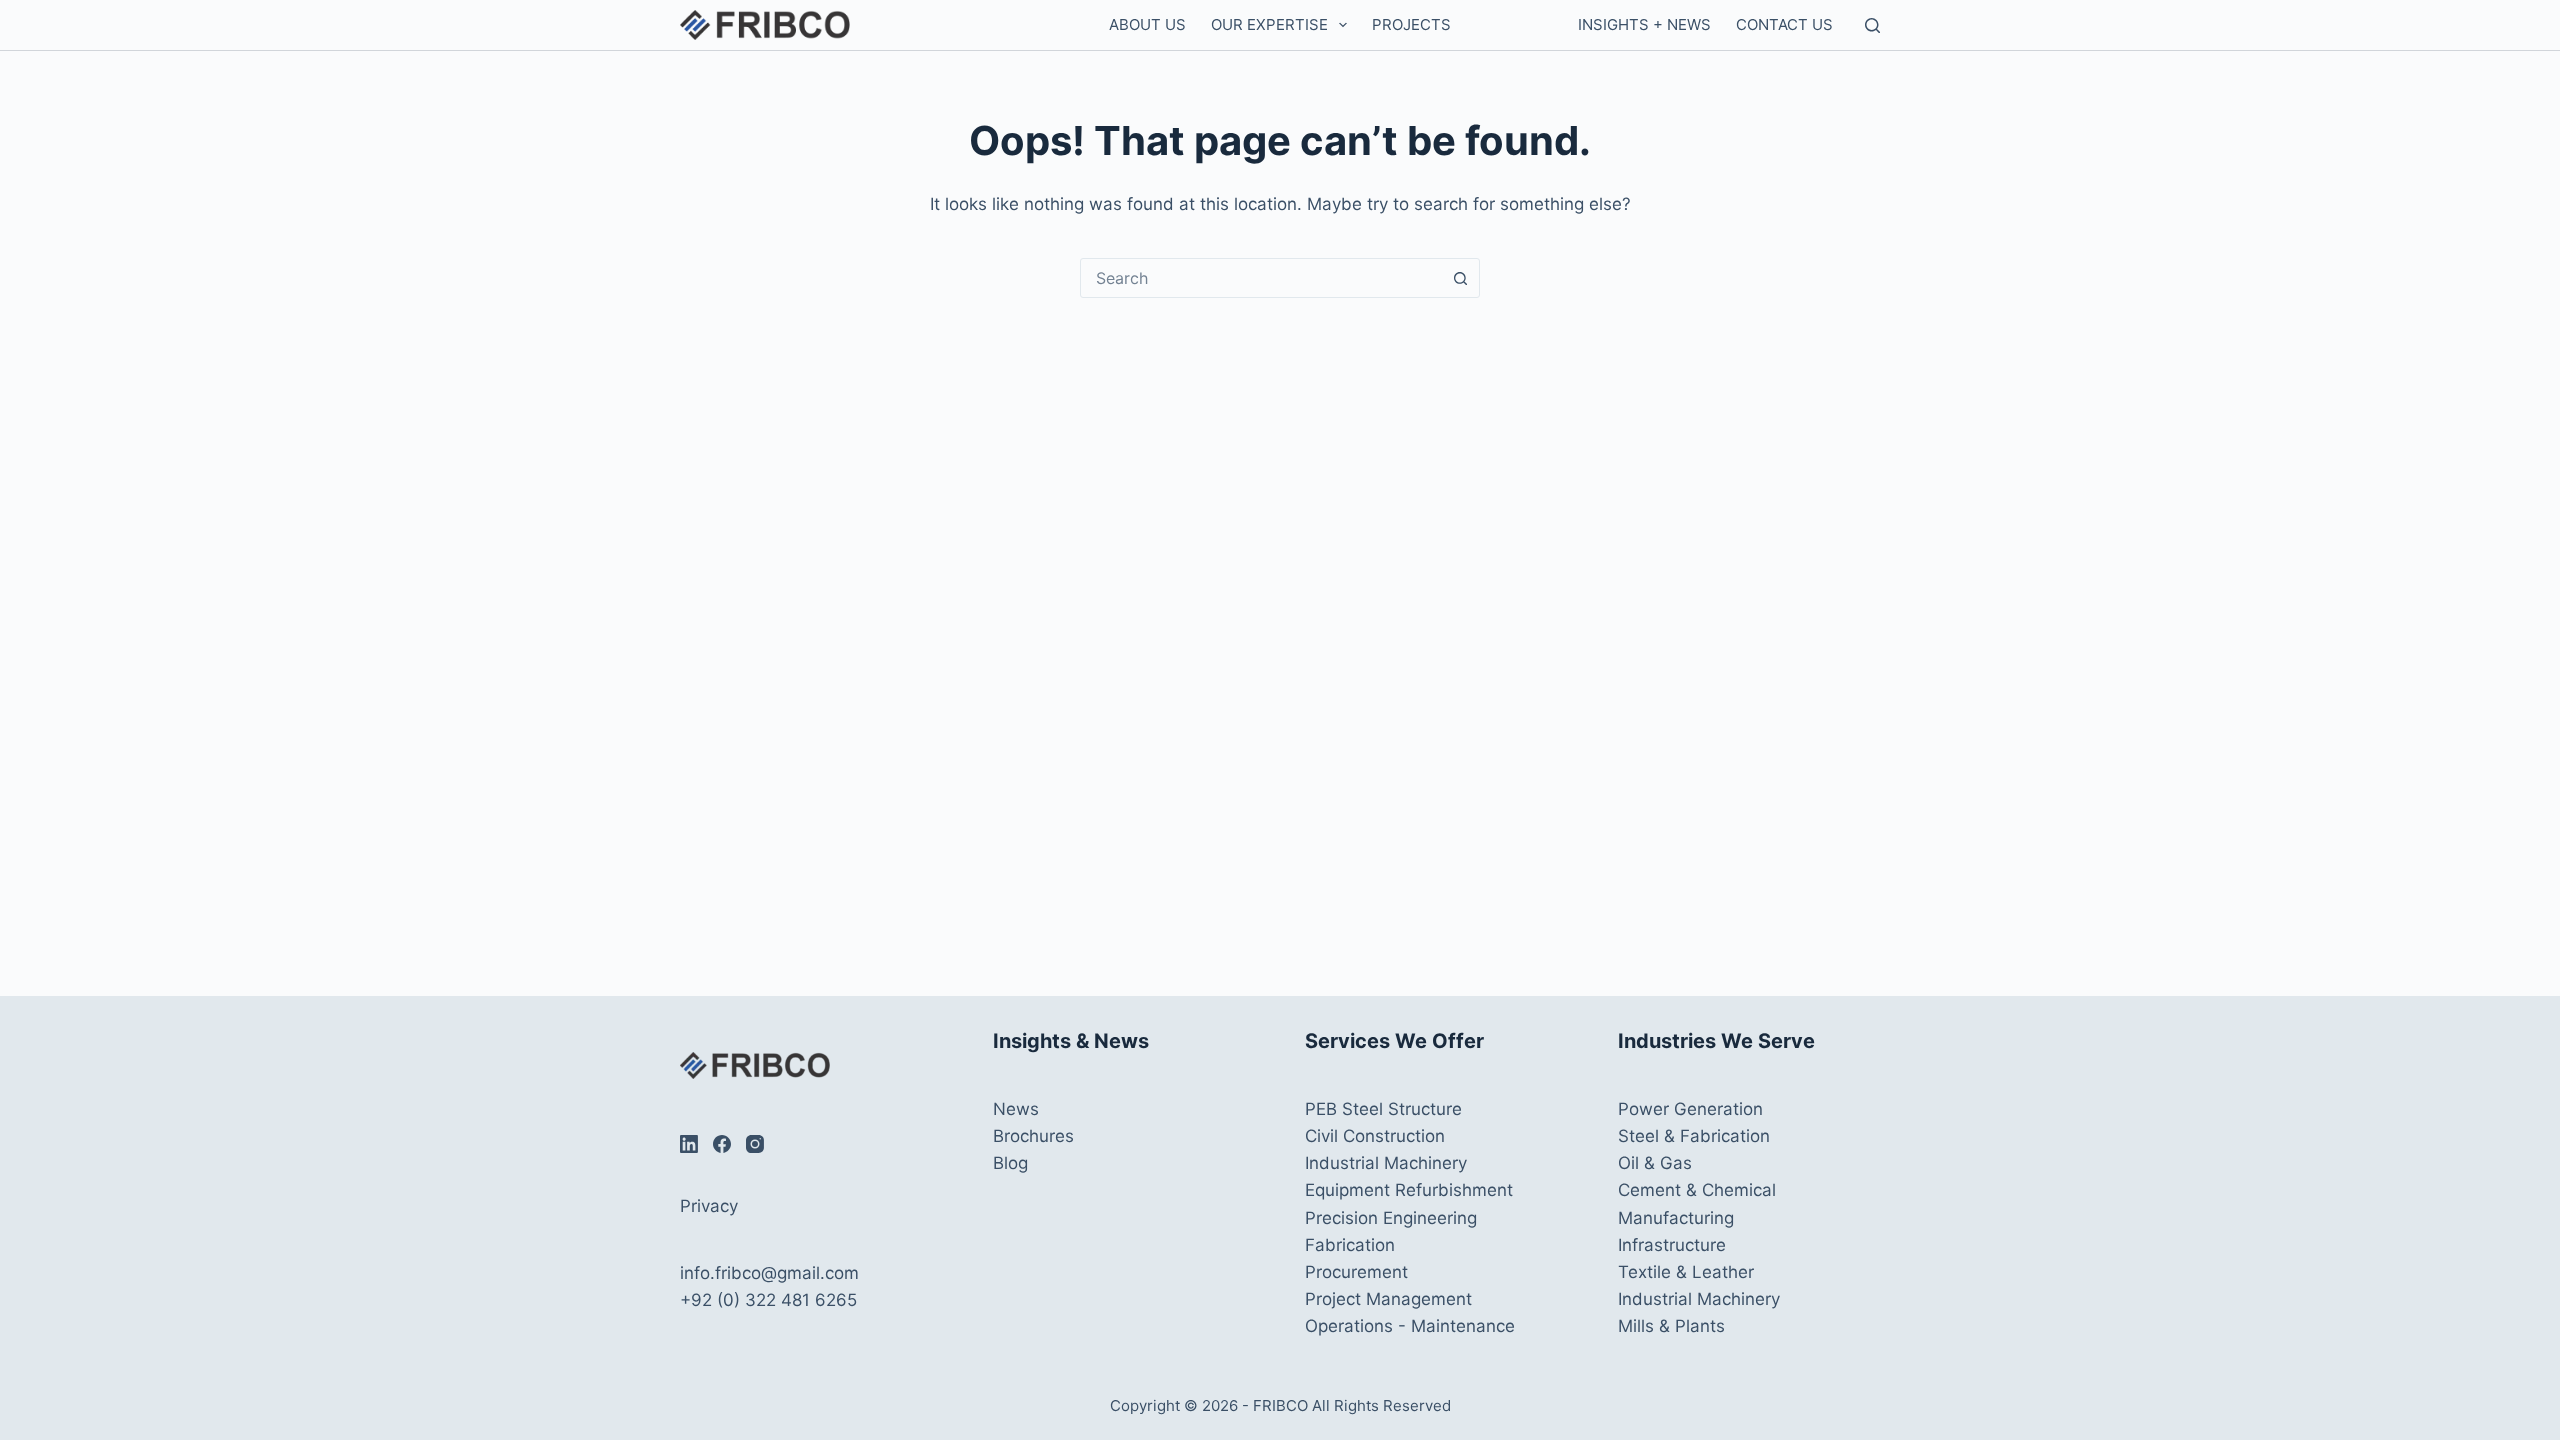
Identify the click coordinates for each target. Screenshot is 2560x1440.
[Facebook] (722, 1144)
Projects (1411, 24)
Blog (1010, 1163)
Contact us (1784, 24)
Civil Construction (1375, 1136)
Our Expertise (1269, 24)
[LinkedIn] (689, 1144)
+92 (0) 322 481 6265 (768, 1300)
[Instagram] (755, 1144)
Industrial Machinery (1386, 1163)
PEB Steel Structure (1383, 1109)
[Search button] (1460, 278)
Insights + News (1644, 24)
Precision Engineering (1391, 1218)
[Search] (1872, 25)
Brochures (1033, 1136)
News (1016, 1109)
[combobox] (1261, 278)
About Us (1147, 24)
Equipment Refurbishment (1409, 1190)
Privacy (709, 1206)
